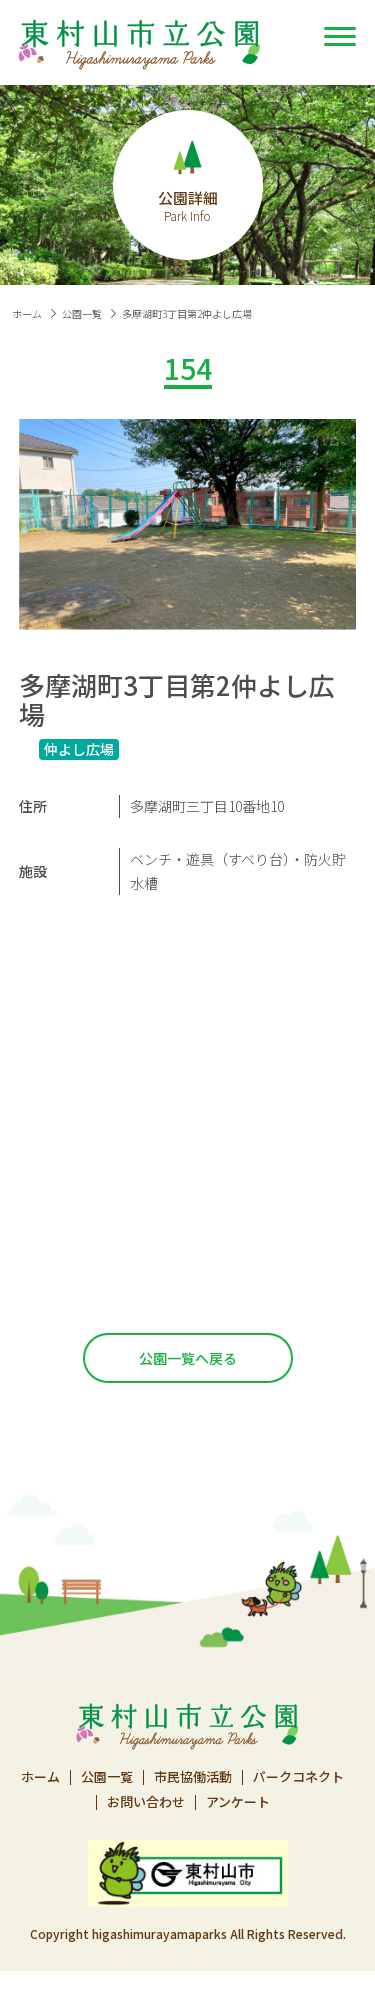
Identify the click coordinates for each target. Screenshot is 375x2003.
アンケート (238, 1802)
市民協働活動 (193, 1777)
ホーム (27, 313)
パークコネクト (298, 1777)
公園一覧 (82, 313)
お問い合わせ (146, 1802)
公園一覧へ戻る (188, 1358)
